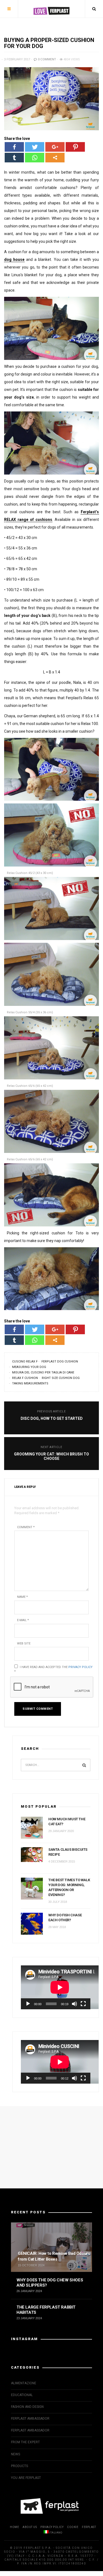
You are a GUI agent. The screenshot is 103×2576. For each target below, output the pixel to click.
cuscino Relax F (25, 1362)
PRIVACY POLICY (52, 2527)
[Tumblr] (14, 158)
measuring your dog (29, 1367)
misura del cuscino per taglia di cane (43, 1372)
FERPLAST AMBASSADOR (30, 2419)
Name (22, 1597)
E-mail (23, 1620)
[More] (55, 158)
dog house (14, 259)
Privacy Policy (80, 1667)
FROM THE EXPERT (25, 2442)
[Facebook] (14, 147)
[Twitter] (35, 147)
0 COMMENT (47, 59)
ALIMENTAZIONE (24, 2383)
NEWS (16, 2454)
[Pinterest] (75, 147)
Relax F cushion (25, 1378)
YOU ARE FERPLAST (26, 2478)
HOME (14, 2527)
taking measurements (30, 1383)
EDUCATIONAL (22, 2395)
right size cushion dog (61, 1378)
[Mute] (74, 2004)
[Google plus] (55, 147)
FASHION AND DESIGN (27, 2407)
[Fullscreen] (83, 2004)
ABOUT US (30, 2527)
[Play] (28, 2004)
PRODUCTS (20, 2466)
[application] (56, 1987)
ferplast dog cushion (60, 1362)
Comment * (26, 1527)
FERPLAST (89, 2527)
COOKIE (73, 2527)
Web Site (24, 1643)
